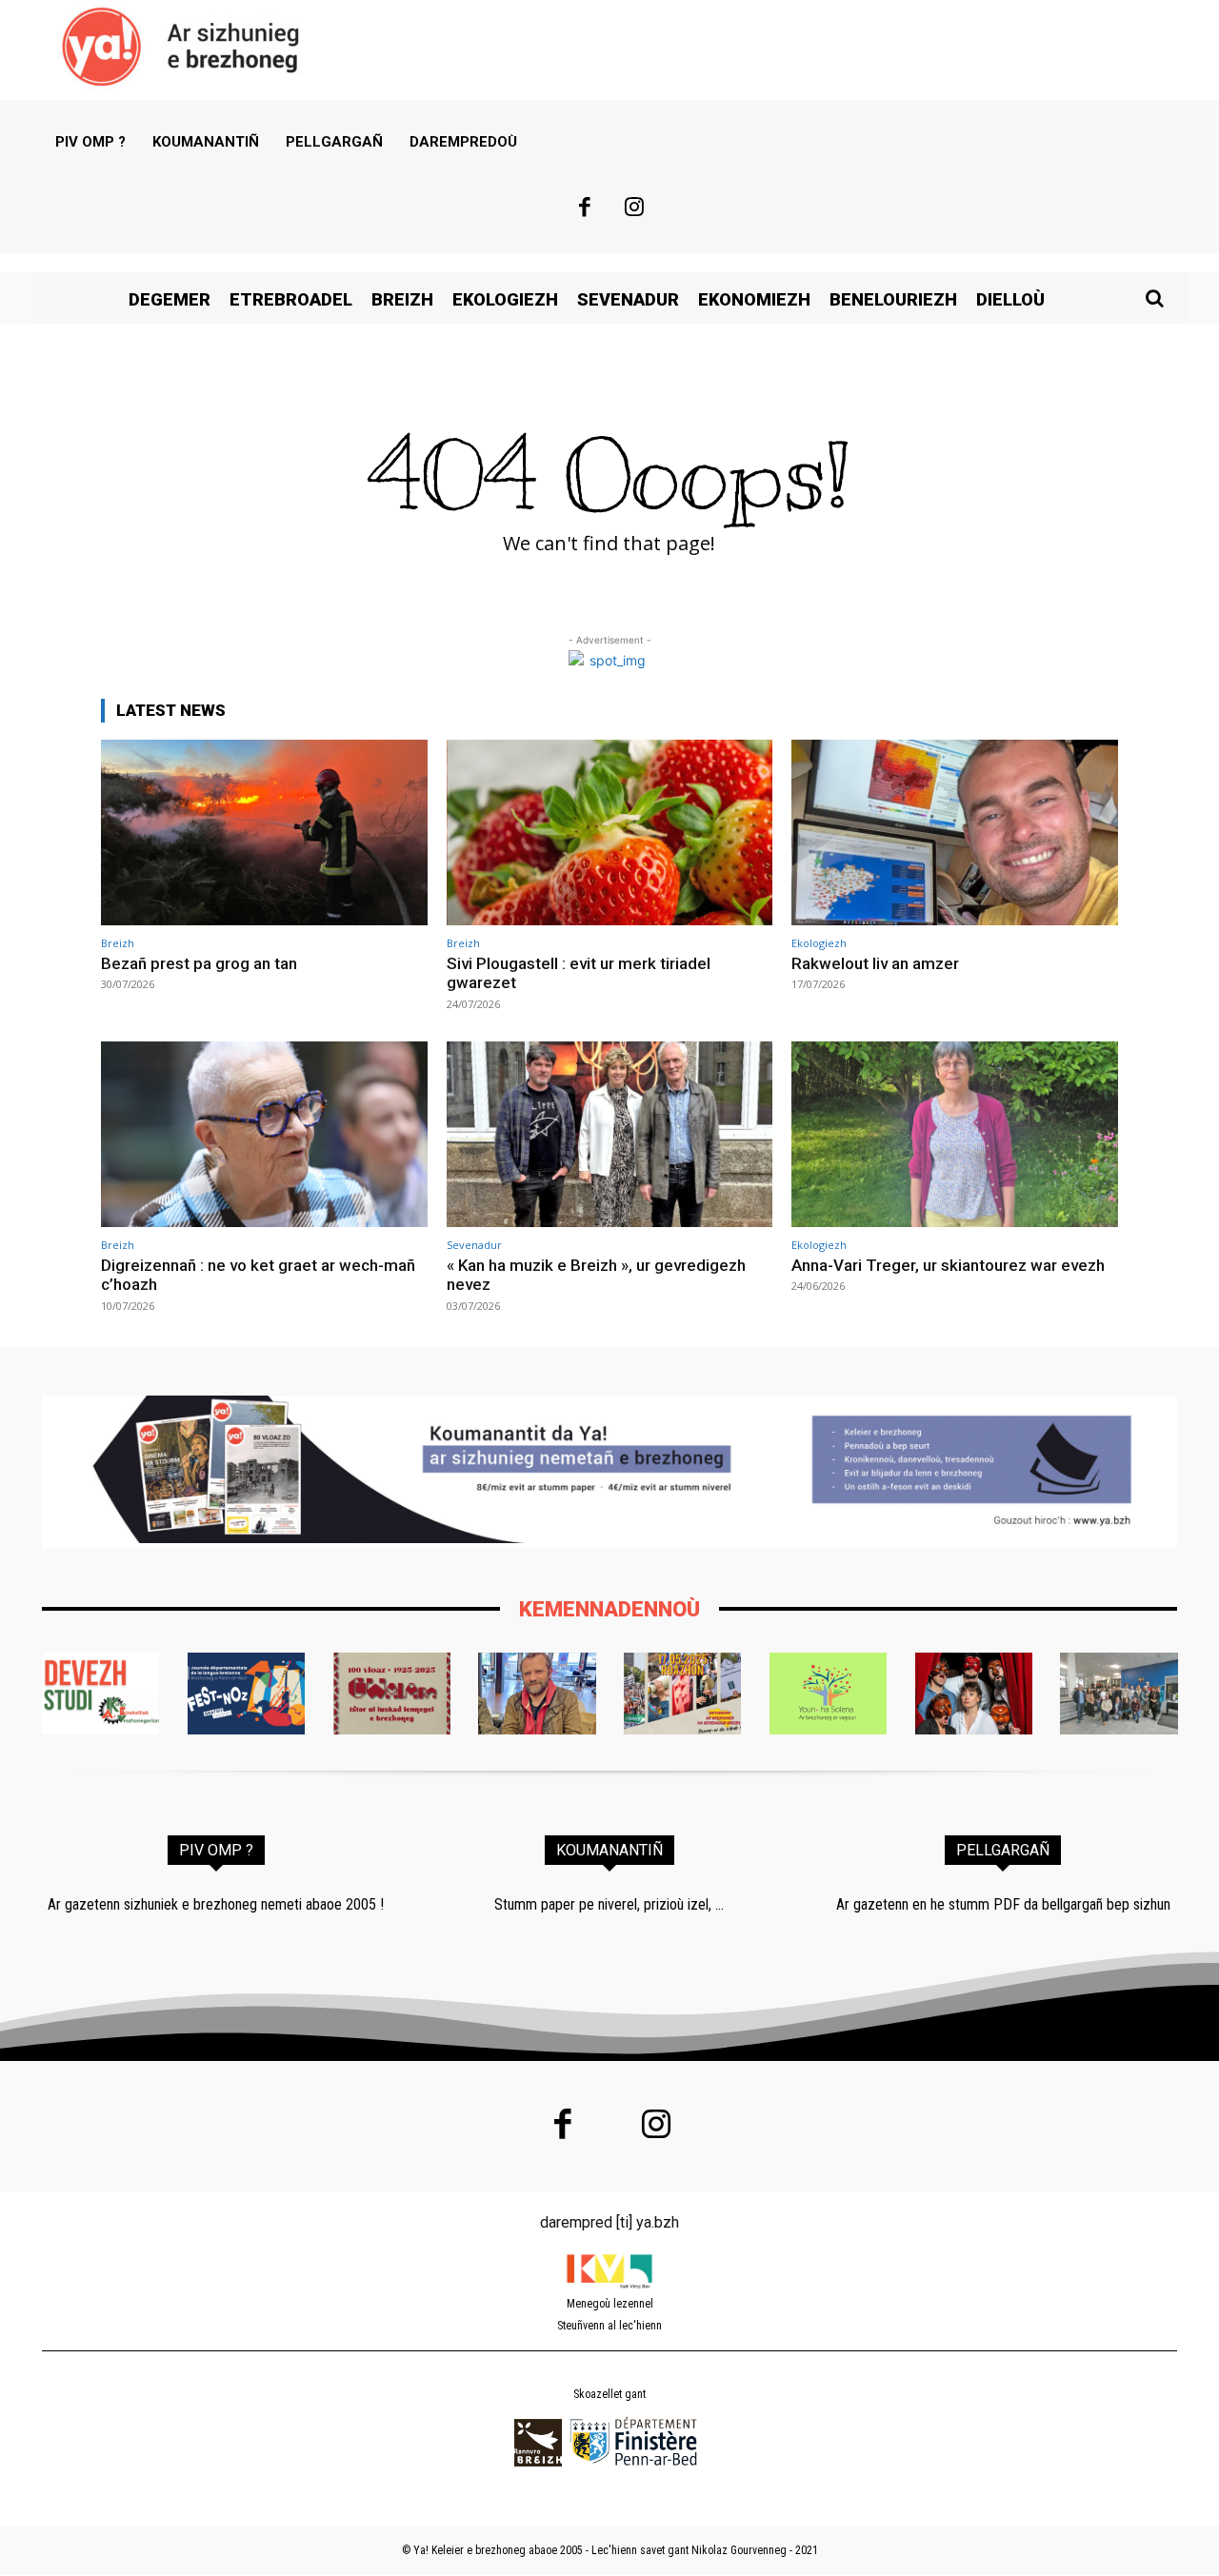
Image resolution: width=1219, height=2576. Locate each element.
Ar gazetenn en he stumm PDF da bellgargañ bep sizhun (1003, 1904)
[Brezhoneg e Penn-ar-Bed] (246, 1694)
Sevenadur (474, 1245)
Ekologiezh (819, 943)
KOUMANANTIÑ (609, 1850)
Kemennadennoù (609, 1609)
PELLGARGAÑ (1003, 1850)
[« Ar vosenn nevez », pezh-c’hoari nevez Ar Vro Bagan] (974, 1694)
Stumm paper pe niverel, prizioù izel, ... (609, 1904)
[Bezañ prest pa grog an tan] (264, 832)
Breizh (118, 943)
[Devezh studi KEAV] (100, 1694)
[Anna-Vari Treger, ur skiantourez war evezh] (955, 1134)
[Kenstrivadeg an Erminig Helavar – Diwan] (1119, 1694)
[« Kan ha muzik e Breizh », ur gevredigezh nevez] (610, 1134)
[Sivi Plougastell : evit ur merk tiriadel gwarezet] (610, 832)
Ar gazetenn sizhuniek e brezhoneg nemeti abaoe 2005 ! (216, 1904)
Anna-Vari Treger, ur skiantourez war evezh (948, 1265)
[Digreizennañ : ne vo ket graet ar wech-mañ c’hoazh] (264, 1134)
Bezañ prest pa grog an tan (199, 963)
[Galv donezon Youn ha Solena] (828, 1694)
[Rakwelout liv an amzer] (955, 832)
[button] (1154, 298)
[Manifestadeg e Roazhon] (682, 1694)
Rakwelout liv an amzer (875, 963)
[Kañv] (537, 1694)
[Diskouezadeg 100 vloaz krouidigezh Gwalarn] (392, 1694)
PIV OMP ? (216, 1850)
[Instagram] (635, 209)
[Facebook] (585, 209)
